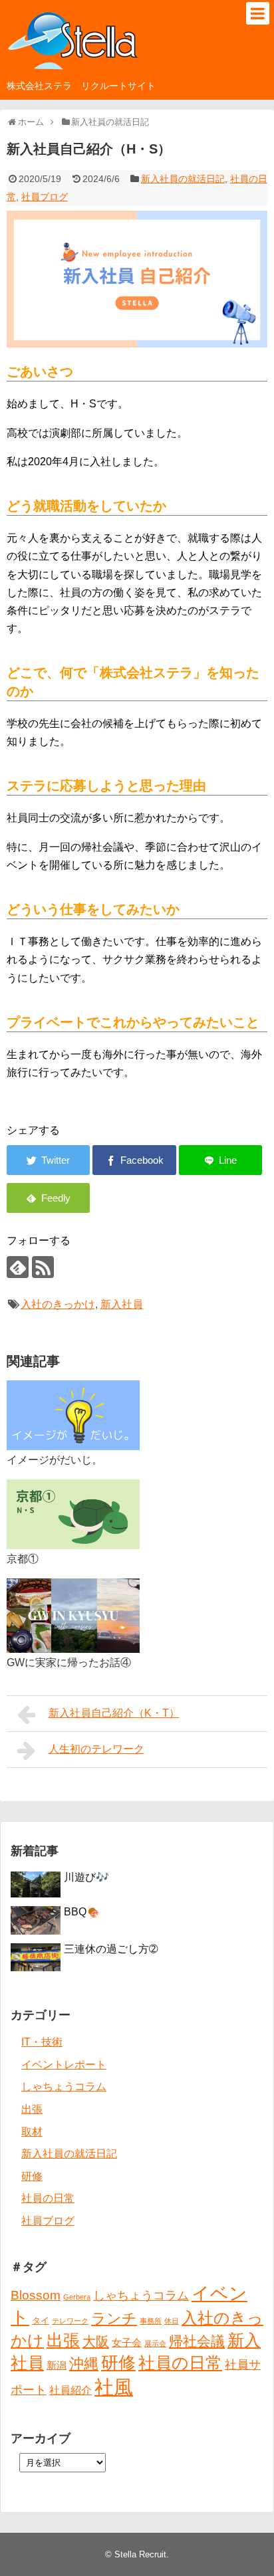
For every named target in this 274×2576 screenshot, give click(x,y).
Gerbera (77, 2297)
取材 (32, 2132)
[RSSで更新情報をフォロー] (43, 1267)
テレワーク (70, 2321)
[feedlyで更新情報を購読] (18, 1267)
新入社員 (122, 1304)
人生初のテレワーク (96, 1749)
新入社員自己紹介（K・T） (114, 1713)
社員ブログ (45, 197)
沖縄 (84, 2364)
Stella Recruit (140, 2554)
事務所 (151, 2321)
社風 (114, 2387)
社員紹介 (70, 2390)
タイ (41, 2320)
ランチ (114, 2318)
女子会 (127, 2343)
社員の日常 (48, 2198)
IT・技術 (42, 2042)
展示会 (155, 2343)
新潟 (57, 2365)
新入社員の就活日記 (183, 179)
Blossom (36, 2295)
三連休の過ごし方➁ (111, 1949)
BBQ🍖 (82, 1912)
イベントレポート (64, 2065)
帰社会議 (197, 2341)
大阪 (96, 2341)
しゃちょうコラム (64, 2087)
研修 (32, 2176)
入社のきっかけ (58, 1304)
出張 (32, 2109)
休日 (172, 2321)
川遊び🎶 (86, 1877)
